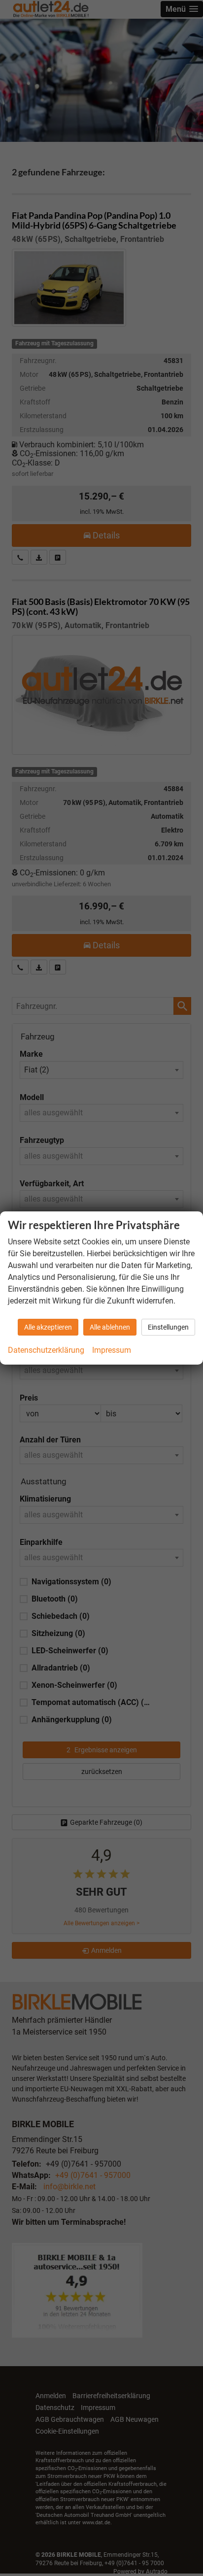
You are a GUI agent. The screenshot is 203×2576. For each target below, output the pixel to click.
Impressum (112, 1350)
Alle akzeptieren (48, 1327)
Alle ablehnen (110, 1327)
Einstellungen (168, 1327)
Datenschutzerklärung (46, 1350)
